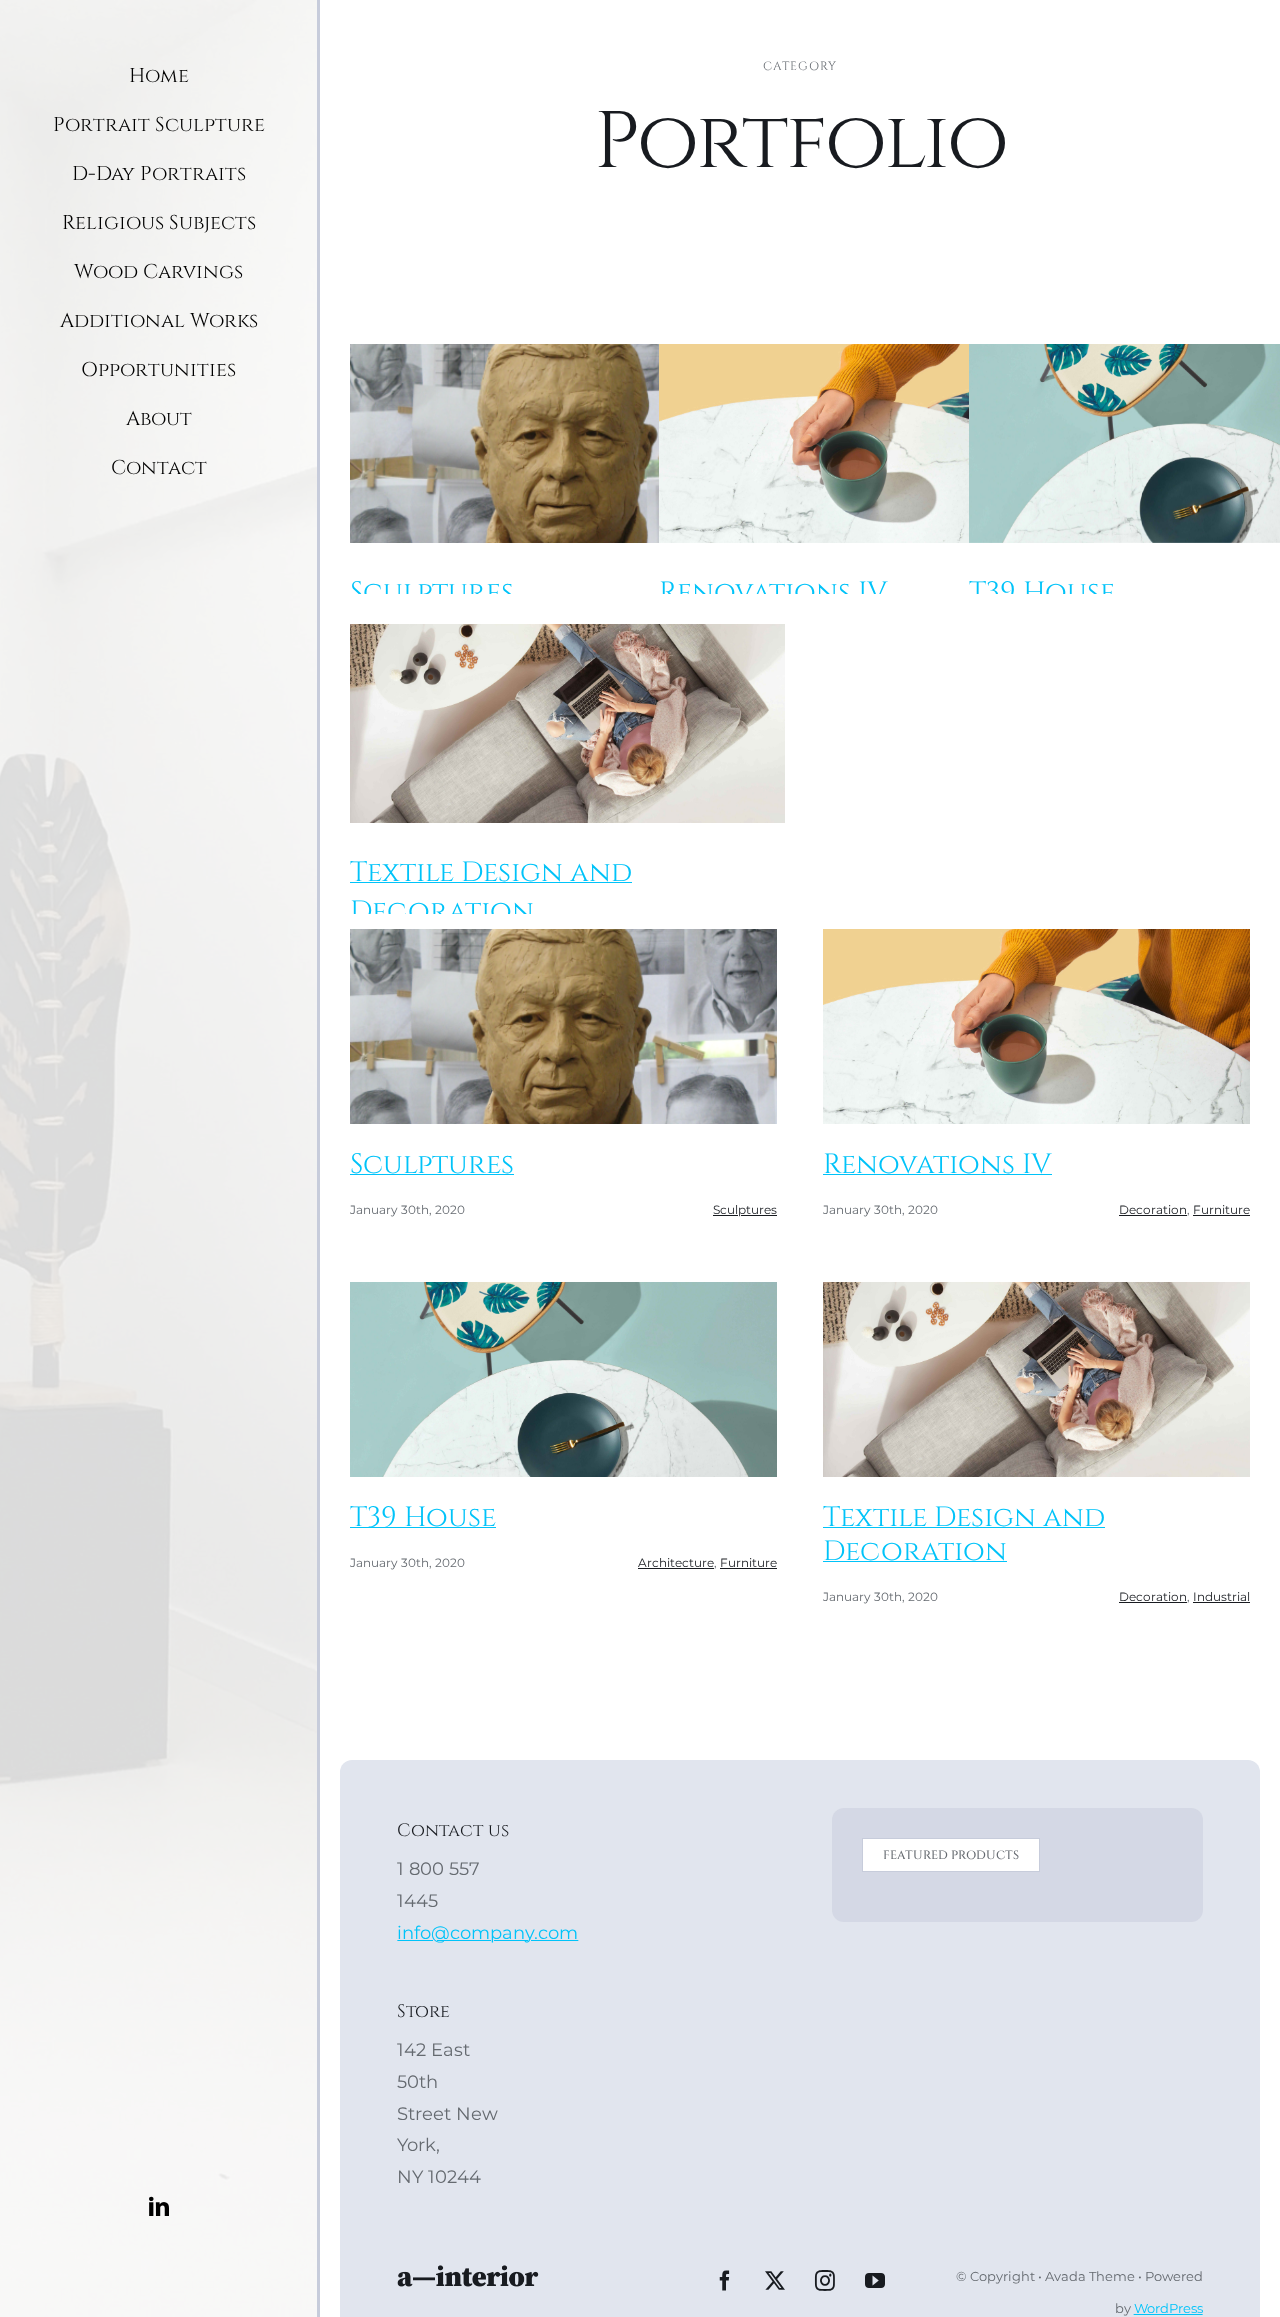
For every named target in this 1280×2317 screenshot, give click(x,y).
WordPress (1168, 2308)
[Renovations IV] (876, 443)
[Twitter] (775, 2281)
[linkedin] (159, 2207)
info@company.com (487, 1933)
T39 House (1042, 592)
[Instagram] (825, 2281)
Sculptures (432, 592)
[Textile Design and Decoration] (567, 723)
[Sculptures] (567, 443)
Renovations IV (773, 592)
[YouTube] (875, 2281)
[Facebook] (725, 2281)
